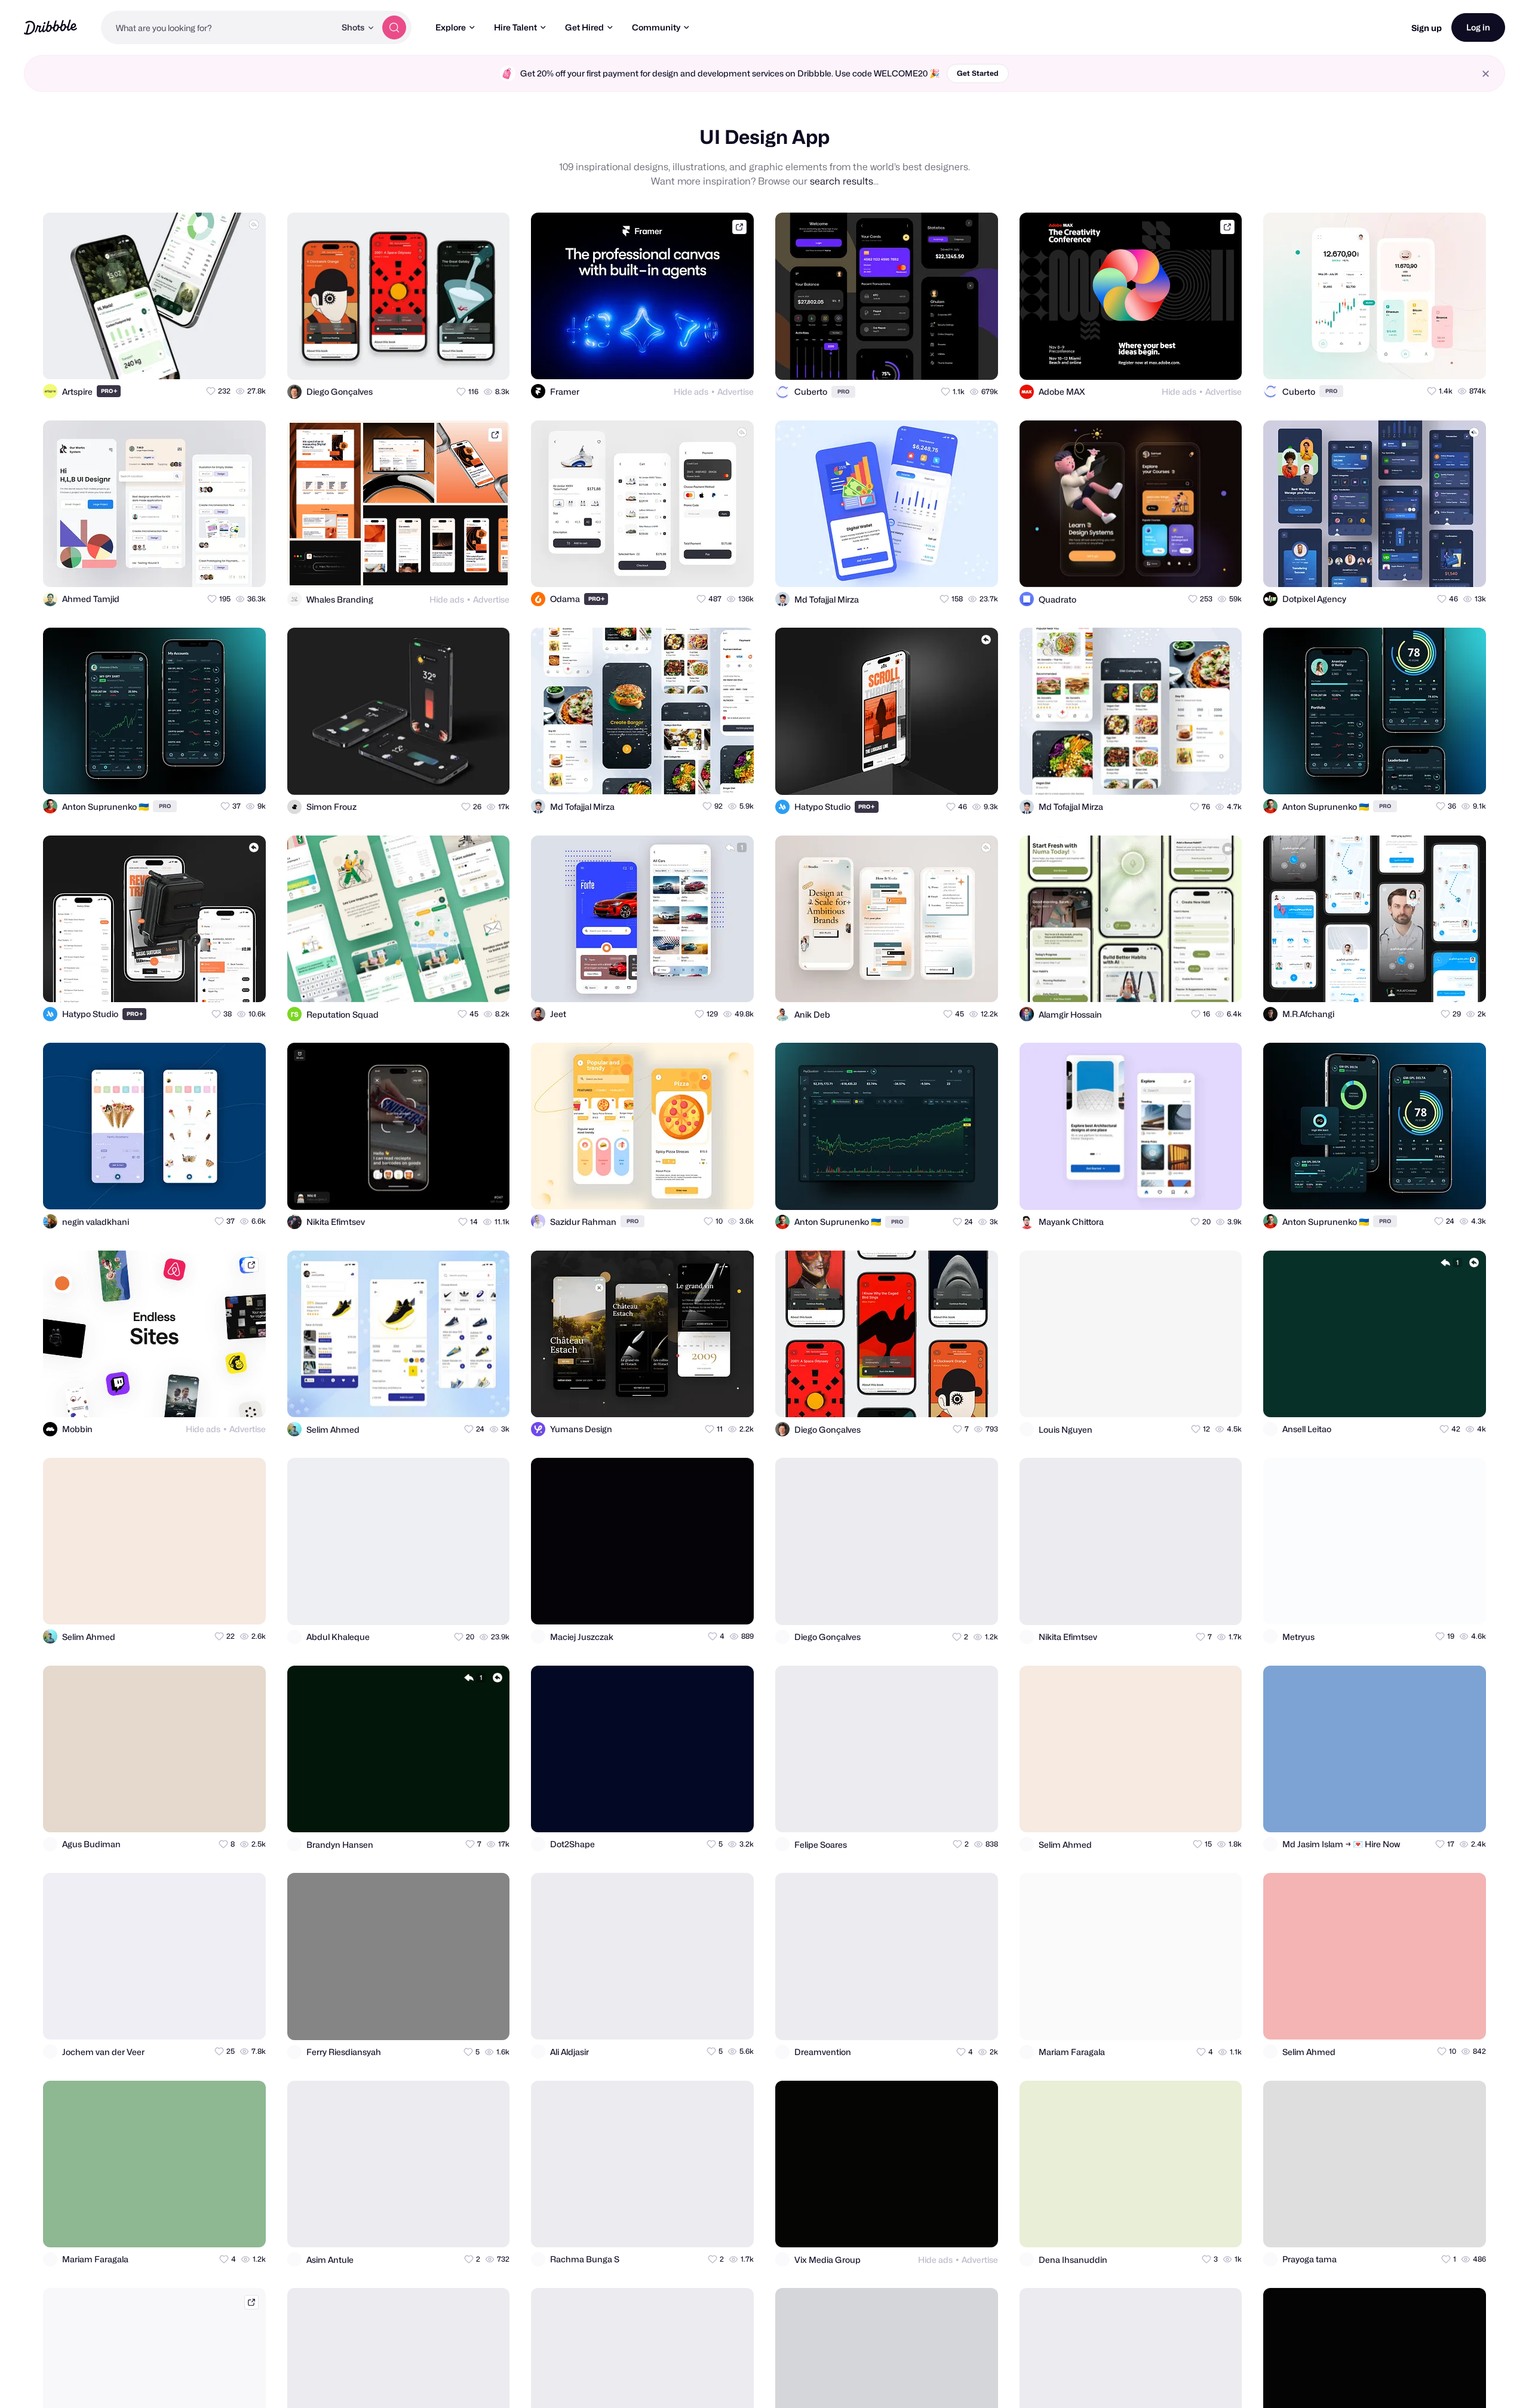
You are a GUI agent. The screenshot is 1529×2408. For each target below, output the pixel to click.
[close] (1486, 74)
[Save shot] (222, 360)
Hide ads (691, 391)
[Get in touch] (198, 360)
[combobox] (218, 27)
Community (656, 27)
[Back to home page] (50, 27)
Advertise (736, 391)
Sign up (1427, 28)
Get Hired (584, 27)
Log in (1478, 27)
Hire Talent (515, 27)
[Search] (394, 27)
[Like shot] (246, 360)
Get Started (978, 73)
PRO (109, 391)
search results (842, 181)
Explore (451, 27)
